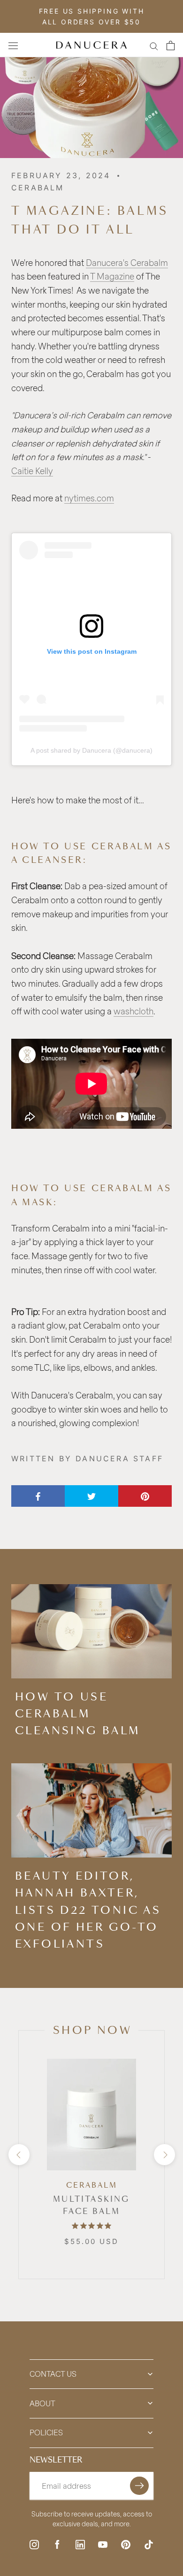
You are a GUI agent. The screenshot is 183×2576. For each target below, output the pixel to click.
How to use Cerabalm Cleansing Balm (78, 1714)
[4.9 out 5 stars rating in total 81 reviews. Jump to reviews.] (91, 2226)
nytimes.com (89, 498)
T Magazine (112, 276)
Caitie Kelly (32, 471)
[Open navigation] (13, 45)
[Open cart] (171, 45)
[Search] (154, 45)
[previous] (19, 2155)
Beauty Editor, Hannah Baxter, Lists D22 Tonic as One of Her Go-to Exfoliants (88, 1910)
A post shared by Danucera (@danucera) (91, 750)
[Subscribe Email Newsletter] (139, 2486)
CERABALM (92, 2185)
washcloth (133, 1011)
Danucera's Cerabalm (127, 263)
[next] (164, 2155)
